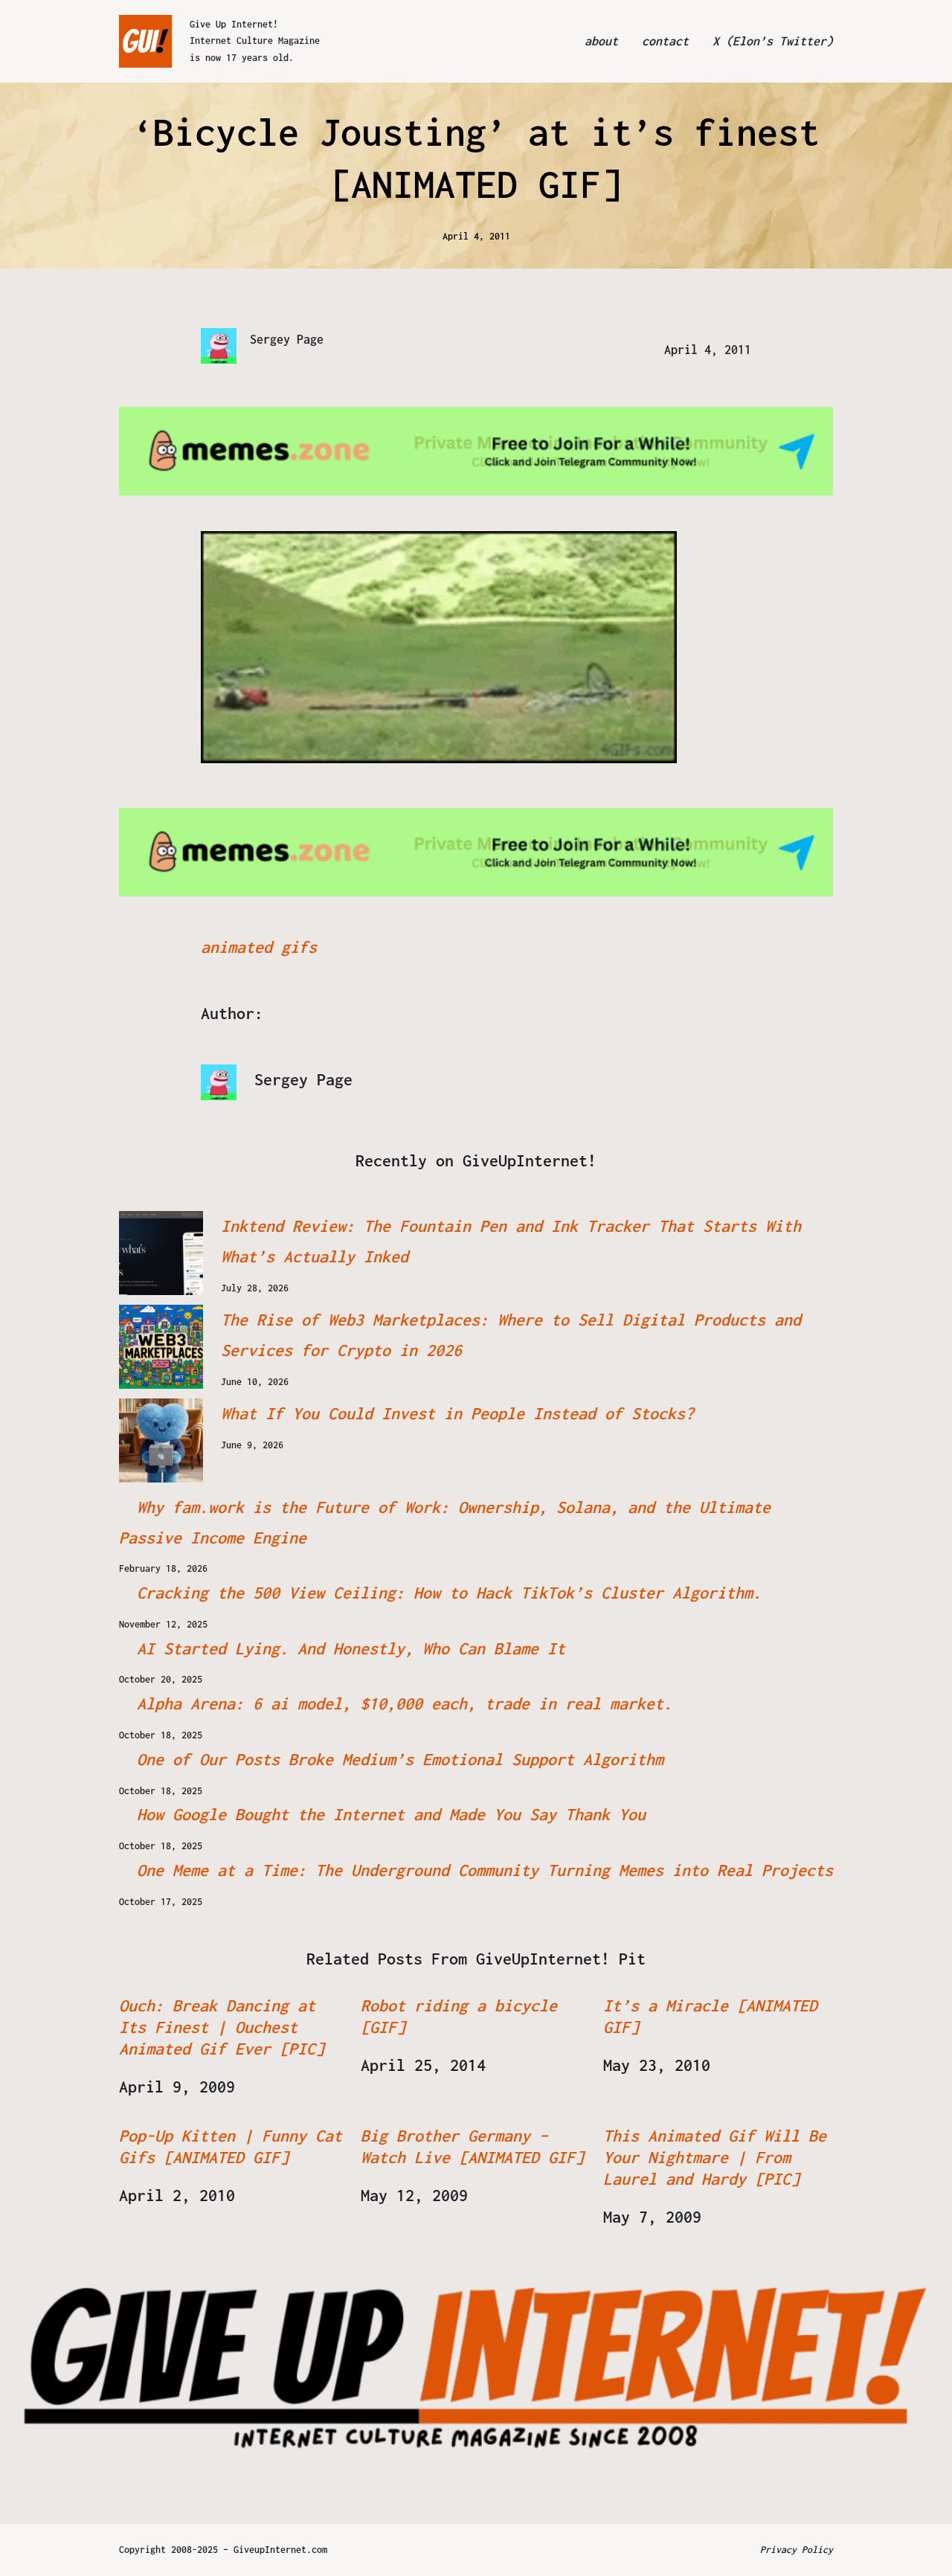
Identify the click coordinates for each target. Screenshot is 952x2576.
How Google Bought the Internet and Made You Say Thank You (391, 1814)
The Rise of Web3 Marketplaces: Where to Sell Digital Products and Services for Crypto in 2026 (511, 1335)
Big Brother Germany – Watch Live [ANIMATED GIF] (472, 2146)
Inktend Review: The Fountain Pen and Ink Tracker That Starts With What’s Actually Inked (511, 1241)
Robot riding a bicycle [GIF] (459, 2016)
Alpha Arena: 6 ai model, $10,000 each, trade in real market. (405, 1703)
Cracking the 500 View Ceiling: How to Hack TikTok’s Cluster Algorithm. (449, 1593)
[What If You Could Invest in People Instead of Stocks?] (161, 1440)
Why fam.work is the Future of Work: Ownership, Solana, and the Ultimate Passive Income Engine (445, 1522)
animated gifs (259, 947)
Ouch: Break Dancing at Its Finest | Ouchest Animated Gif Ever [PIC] (222, 2027)
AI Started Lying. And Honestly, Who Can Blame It (351, 1648)
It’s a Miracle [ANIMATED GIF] (710, 2016)
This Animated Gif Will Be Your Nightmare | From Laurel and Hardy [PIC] (715, 2157)
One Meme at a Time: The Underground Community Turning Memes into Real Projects (485, 1870)
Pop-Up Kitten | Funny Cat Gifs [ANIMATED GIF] (231, 2146)
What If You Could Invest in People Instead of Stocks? (457, 1413)
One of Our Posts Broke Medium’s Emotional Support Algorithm (400, 1759)
